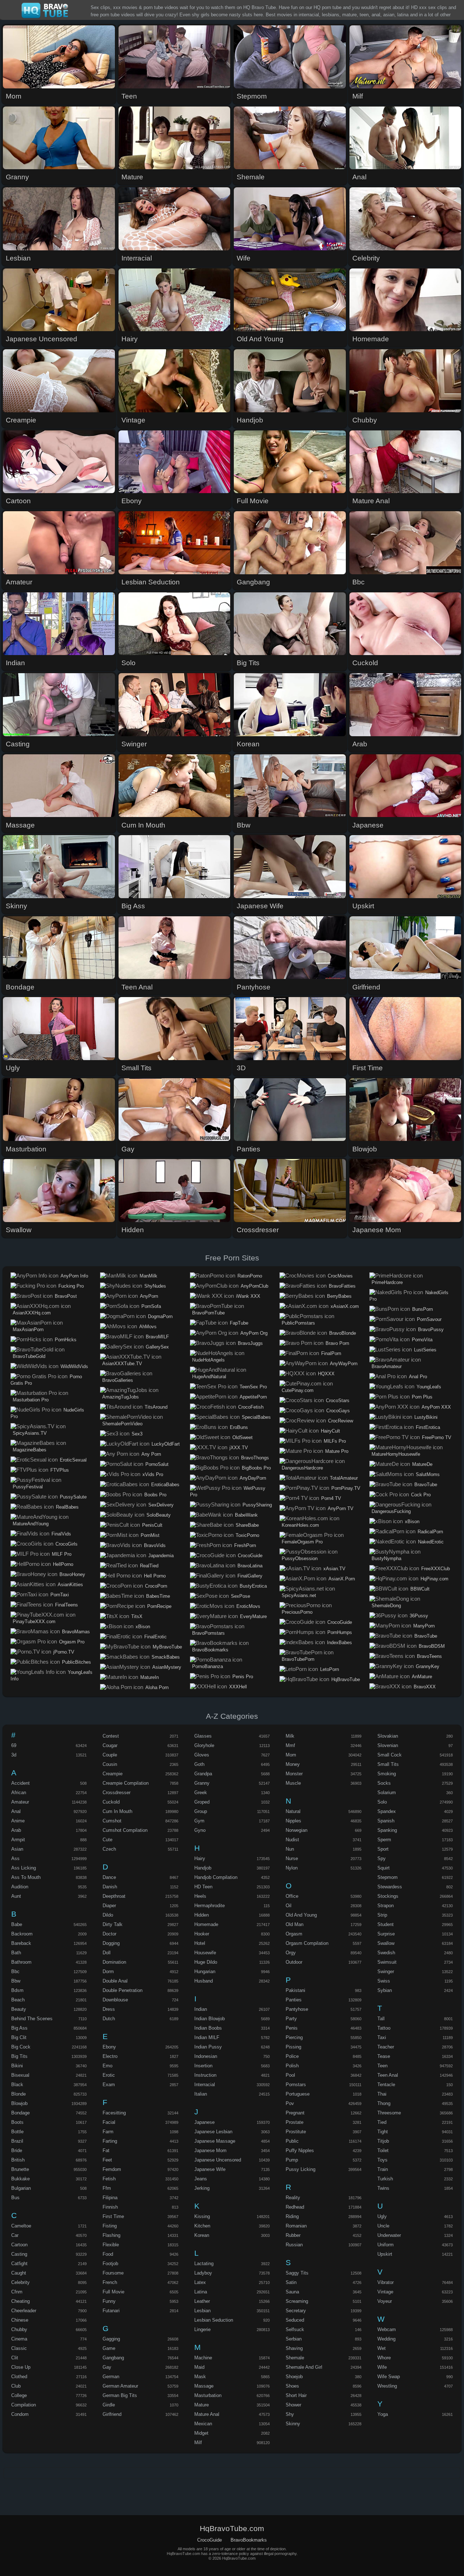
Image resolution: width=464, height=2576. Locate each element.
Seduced (295, 2320)
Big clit (19, 2037)
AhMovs (148, 1327)
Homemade (206, 1924)
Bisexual (20, 2075)
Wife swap (389, 2377)
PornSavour (429, 1319)
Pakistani (295, 1990)
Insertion (203, 2066)
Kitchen (202, 2226)
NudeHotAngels (208, 1360)
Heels (200, 1896)
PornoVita (422, 1340)
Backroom (22, 1934)
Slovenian (388, 1745)
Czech (109, 1849)
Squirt (384, 1868)
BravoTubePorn (298, 1659)
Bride (17, 2150)
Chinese (20, 2320)
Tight (383, 2132)
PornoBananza (208, 1666)
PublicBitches (76, 1662)
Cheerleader (24, 2311)
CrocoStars (338, 1400)
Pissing (293, 2047)
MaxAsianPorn (28, 1329)
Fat (106, 2150)
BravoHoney (72, 1574)
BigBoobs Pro (256, 1468)
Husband (204, 1981)
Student (386, 1924)
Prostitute (296, 2132)
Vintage (385, 2292)
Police (292, 2056)
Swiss (384, 1981)
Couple (110, 1755)
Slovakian (388, 1736)
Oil (289, 1906)
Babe (17, 1924)
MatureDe (422, 1464)
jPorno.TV (64, 1652)
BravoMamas (76, 1632)
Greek (201, 1793)
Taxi (382, 2037)
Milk (290, 1736)
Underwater (389, 2235)
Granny (202, 1783)
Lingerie (202, 2329)
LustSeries (425, 1350)
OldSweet (243, 1437)
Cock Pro (421, 1495)
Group (201, 1811)
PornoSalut (157, 1464)
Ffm (107, 2188)
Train (383, 2169)
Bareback (21, 1943)
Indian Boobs (208, 2028)
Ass (15, 1858)
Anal (16, 1811)
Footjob (110, 2264)
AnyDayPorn (253, 1478)
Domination (114, 1962)
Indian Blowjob (210, 2019)
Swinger (386, 1971)
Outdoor (294, 1962)
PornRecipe (159, 1606)
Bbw (16, 1981)
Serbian (294, 2339)
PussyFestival (28, 1487)
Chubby (19, 2329)
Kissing (202, 2216)
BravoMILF (157, 1337)
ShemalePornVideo (122, 1424)
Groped (202, 1802)
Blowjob (19, 2103)
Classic (19, 2348)
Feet (107, 2160)
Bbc (15, 1971)
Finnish (110, 2207)
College (19, 2395)
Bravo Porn (337, 1343)
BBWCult (420, 1589)
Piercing (294, 2037)
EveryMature (253, 1616)
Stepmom (388, 1877)
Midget (201, 2433)
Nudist (292, 1840)
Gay (107, 2367)
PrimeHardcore (387, 1282)
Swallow (386, 1943)
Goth (199, 1764)
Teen (382, 2066)
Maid (199, 2367)
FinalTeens (67, 1605)
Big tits (19, 2056)
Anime (18, 1821)
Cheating (20, 2301)
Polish (292, 2066)
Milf (198, 2442)
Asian (17, 1849)
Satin (291, 2282)
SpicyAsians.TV (30, 1433)
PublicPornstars (298, 1323)
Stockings (388, 1896)
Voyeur (385, 2301)
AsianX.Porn (342, 1579)
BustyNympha (386, 1558)
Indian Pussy (208, 2047)
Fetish (109, 2179)
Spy (382, 1858)
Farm (108, 2132)
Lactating (204, 2264)
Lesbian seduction (214, 2320)
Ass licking (24, 1868)
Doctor (109, 1934)
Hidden (202, 1915)
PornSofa (151, 1306)
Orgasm (294, 1934)
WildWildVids (74, 1366)
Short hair (296, 2395)
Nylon (292, 1868)
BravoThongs (255, 1458)
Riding (292, 2216)
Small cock (390, 1755)
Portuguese (298, 2094)
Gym (199, 1821)
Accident (20, 1783)
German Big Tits (120, 2395)
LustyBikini (426, 1417)
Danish (110, 1887)
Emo (107, 2066)
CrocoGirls (67, 1544)
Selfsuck (295, 2329)
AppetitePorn (253, 1397)
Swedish (386, 1953)
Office (292, 1896)
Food (108, 2254)
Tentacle (386, 2085)
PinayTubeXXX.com (34, 1622)
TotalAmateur (344, 1478)
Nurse (292, 1858)
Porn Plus (422, 1397)
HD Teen (203, 1887)
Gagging (111, 2339)
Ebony (109, 2047)
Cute (107, 1840)
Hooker (202, 1934)
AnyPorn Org (254, 1333)
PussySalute (73, 1497)
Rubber (293, 2235)
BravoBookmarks (210, 1650)
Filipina (110, 2198)
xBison (143, 1627)
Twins (383, 2188)
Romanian (296, 2226)
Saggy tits (297, 2273)
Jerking (202, 2188)
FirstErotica (428, 1427)
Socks (384, 1783)
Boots (17, 2122)
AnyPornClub (254, 1286)
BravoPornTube (208, 1313)
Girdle (109, 2405)
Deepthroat (114, 1896)
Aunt (16, 1896)
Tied (382, 2122)
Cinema (19, 2339)
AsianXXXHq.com (32, 1313)
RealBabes (67, 1507)
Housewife (205, 1953)
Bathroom (21, 1962)
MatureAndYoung (31, 1524)
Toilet (383, 2150)
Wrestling (387, 2386)
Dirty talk (113, 1924)
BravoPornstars (208, 1633)
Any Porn (151, 1454)
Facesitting (114, 2113)
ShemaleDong (386, 1606)
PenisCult (152, 1525)
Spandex (387, 1811)
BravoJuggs (250, 1343)
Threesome (389, 2113)
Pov (290, 2103)
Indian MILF (207, 2037)
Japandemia (161, 1556)
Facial (109, 2122)
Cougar (110, 1745)
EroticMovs (248, 1606)
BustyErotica (253, 1586)
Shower (293, 2405)
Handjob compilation (216, 1877)
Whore (384, 2358)
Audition (20, 1887)
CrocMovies (340, 1276)
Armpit (18, 1840)
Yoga (383, 2414)
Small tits (388, 1764)
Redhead (295, 2207)
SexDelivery (161, 1505)
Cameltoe (21, 2226)
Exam (109, 2085)
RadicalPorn (430, 1532)
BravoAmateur (387, 1366)
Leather (202, 2301)
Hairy (200, 1858)
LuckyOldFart (166, 1444)
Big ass (19, 2028)
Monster (294, 1774)
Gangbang (113, 2358)
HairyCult (330, 1431)
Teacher (386, 2047)
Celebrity (20, 2282)
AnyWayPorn (344, 1364)
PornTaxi (60, 1595)
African (19, 1793)
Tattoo (384, 2028)
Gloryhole (204, 1745)
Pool (290, 2075)
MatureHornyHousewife (396, 1454)
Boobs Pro (155, 1495)
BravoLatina (250, 1566)
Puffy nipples (300, 2150)
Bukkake (20, 2179)
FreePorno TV (437, 1437)
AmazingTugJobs (121, 1397)
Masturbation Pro (31, 1400)
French (110, 2282)
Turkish (385, 2179)
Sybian (385, 1990)
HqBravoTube (346, 1679)
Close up (21, 2367)
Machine (203, 2358)
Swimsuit (387, 1962)
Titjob (383, 2141)
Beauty (19, 2009)
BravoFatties (342, 1286)
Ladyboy (203, 2273)
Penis (292, 2028)
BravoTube (426, 1485)
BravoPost (66, 1296)
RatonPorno (250, 1276)
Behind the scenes (32, 2019)
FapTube (239, 1323)
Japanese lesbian (213, 2132)
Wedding (386, 2339)
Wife (382, 2367)
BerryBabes (339, 1296)
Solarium (387, 1793)
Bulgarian (21, 2188)
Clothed (19, 2377)
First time (113, 2216)
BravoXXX (425, 1687)
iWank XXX (248, 1296)
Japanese (204, 2122)
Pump (292, 2160)
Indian (201, 2009)
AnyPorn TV (341, 1508)
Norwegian (297, 1830)
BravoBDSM (432, 1646)
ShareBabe (247, 1525)
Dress (109, 2009)
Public (292, 2141)
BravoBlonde (343, 1333)
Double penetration (123, 1990)
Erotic (109, 2075)
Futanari (111, 2311)
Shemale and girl (304, 2367)
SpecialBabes (256, 1417)
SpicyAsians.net (299, 1595)
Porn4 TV (331, 1498)
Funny (109, 2301)
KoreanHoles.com (300, 1525)
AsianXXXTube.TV (122, 1364)
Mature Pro (337, 1451)
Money (293, 1764)
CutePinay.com (298, 1390)
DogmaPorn (160, 1316)
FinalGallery (250, 1576)
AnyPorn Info (74, 1276)
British (18, 2160)
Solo (382, 1802)
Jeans (201, 2179)
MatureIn (150, 1677)
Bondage (20, 2113)
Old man (295, 1924)
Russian (294, 2245)
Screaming (297, 2301)
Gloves (202, 1755)
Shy (290, 2414)
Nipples (293, 1821)
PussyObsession (300, 1558)
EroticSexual (73, 1460)
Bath (16, 1953)
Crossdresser (117, 1793)
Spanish (386, 1821)
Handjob (203, 1868)
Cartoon (19, 2245)
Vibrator (386, 2282)
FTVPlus (60, 1470)
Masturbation (208, 2395)
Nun (290, 1849)
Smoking (387, 1774)
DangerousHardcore (302, 1468)
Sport (383, 1849)
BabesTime (158, 1596)
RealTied (149, 1566)
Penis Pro (243, 1677)
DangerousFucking (391, 1511)
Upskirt (385, 2254)
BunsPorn (422, 1309)
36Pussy (419, 1616)
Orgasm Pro (72, 1642)
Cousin (110, 1764)
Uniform (386, 2245)
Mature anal (207, 2414)
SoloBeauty (159, 1515)
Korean (202, 2235)
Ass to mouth (26, 1877)
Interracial (205, 2085)
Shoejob (294, 2377)
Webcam (387, 2329)
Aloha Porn (157, 1687)
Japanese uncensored (218, 2160)
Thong (384, 2103)
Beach (18, 2000)
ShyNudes (155, 1286)
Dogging (111, 1943)
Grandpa (203, 1774)
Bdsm (17, 1990)
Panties (294, 2000)
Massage (204, 2386)
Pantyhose (297, 2009)
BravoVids (155, 1545)
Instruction (205, 2075)
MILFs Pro (335, 1441)
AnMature (422, 1677)
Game (109, 2348)
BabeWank (246, 1515)
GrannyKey (428, 1666)
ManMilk (148, 1276)
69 (14, 1745)
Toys (382, 2160)
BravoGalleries (118, 1380)
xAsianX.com (345, 1306)
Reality (293, 2198)
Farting (110, 2141)
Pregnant (295, 2113)
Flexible (111, 2245)
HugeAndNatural (209, 1377)
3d (14, 1755)
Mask (200, 2377)
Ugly (382, 2216)
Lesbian (202, 2311)
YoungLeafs (429, 1387)
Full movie (113, 2292)
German (111, 2377)
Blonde (18, 2094)
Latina (201, 2292)
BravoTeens (429, 1656)
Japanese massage (215, 2141)
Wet (382, 2348)
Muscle (293, 1783)
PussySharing (257, 1505)
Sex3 (137, 1434)
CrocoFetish (251, 1407)
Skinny (293, 2424)
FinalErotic (156, 1637)
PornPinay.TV (346, 1488)
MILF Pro (62, 1554)
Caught (19, 2273)
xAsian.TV (334, 1569)
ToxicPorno (247, 1535)
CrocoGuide (250, 1556)
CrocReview (341, 1421)
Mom (291, 1755)
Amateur (20, 1802)
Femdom (112, 2169)
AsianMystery (167, 1667)
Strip (382, 1915)
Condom (20, 2414)
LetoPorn (330, 1669)
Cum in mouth (117, 1811)
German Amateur (120, 2386)
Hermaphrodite (210, 1906)
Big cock (21, 2047)
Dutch (109, 2019)
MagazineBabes (30, 1450)
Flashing (111, 2235)
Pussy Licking (301, 2169)
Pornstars (296, 2085)
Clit (15, 2358)
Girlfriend (112, 2414)
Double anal (115, 1981)
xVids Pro (153, 1474)
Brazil (17, 2141)
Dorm (108, 1971)
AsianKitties (70, 1585)
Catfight (19, 2264)
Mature (202, 2405)
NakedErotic (431, 1542)
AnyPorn (149, 1296)
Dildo (108, 1915)
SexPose (241, 1596)
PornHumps (340, 1632)
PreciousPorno (297, 1612)
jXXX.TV (239, 1448)
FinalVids (61, 1534)
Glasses (203, 1736)
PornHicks (66, 1340)
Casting (19, 2254)
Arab (16, 1830)
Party (291, 2019)
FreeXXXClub (436, 1569)
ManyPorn (424, 1626)
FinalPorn (331, 1353)
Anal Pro (418, 1377)
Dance (109, 1877)
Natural (293, 1811)
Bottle (17, 2132)
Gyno (200, 1830)
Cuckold (111, 1802)
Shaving (294, 2348)
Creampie (113, 1774)
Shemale (295, 2358)
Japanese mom (210, 2150)
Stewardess (390, 1887)
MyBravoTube (167, 1647)
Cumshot (112, 1821)
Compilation (24, 2405)
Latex (200, 2282)
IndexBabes (339, 1643)
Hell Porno (155, 1576)
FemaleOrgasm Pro (302, 1542)
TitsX (137, 1616)
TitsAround (156, 1407)
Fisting (110, 2226)
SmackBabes (166, 1657)
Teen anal (388, 2075)
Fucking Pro (71, 1286)
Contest (111, 1736)
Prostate (295, 2122)
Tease (384, 2056)
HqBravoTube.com (45, 11)
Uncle (383, 2226)
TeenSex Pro (253, 1387)
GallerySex (157, 1347)
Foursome (113, 2273)
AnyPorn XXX (436, 1407)
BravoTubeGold (29, 1356)
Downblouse (115, 2000)
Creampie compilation (126, 1783)
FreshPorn (245, 1545)
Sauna (292, 2292)
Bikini (17, 2066)
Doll (107, 1953)
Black (17, 2085)
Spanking (387, 1830)
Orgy (291, 1953)
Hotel (200, 1943)
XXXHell (238, 1687)
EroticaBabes (165, 1485)
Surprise (386, 1934)
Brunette (20, 2169)
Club (16, 2386)
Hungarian (205, 1971)
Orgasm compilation (307, 1943)
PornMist (150, 1535)
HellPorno (63, 1564)
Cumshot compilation (125, 1830)
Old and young (301, 1915)
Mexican (203, 2424)
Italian (201, 2094)
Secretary (296, 2311)
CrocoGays (338, 1411)
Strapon (386, 1906)
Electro (110, 2056)
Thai (382, 2094)
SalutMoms (428, 1474)
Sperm (384, 1840)
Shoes (292, 2386)
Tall (381, 2019)
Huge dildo (206, 1962)
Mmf (290, 1745)
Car (15, 2235)
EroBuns (239, 1427)
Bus (15, 2198)
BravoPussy (431, 1329)
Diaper (109, 1906)
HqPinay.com (434, 1579)
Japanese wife (210, 2169)
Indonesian (206, 2056)
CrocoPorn (156, 1586)
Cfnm (17, 2292)
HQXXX (326, 1374)
